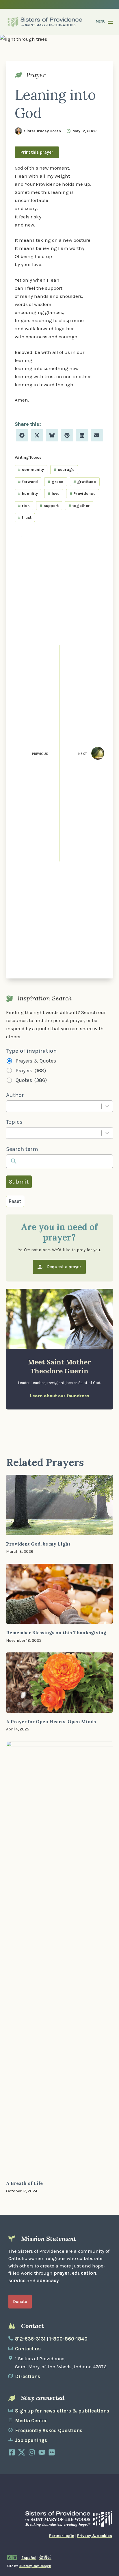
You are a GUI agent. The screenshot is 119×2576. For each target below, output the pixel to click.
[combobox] (54, 1106)
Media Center (31, 2421)
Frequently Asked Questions (49, 2430)
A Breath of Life (24, 2183)
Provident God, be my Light (38, 1544)
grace (56, 482)
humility (28, 494)
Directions (28, 2376)
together (79, 506)
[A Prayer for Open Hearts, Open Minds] (60, 1683)
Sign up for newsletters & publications (62, 2411)
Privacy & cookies (95, 2536)
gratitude (85, 482)
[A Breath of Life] (60, 1958)
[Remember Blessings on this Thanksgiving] (60, 1594)
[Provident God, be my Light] (60, 1505)
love (54, 494)
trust (25, 518)
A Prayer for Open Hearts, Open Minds (51, 1721)
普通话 (45, 2558)
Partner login (62, 2536)
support (49, 506)
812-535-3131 (30, 2339)
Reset (15, 1201)
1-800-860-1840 (68, 2339)
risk (24, 506)
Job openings (31, 2440)
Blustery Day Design (35, 2566)
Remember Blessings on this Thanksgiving (56, 1632)
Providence (83, 494)
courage (64, 470)
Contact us (28, 2349)
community (31, 470)
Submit (19, 1182)
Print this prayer (37, 152)
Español (29, 2558)
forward (28, 482)
